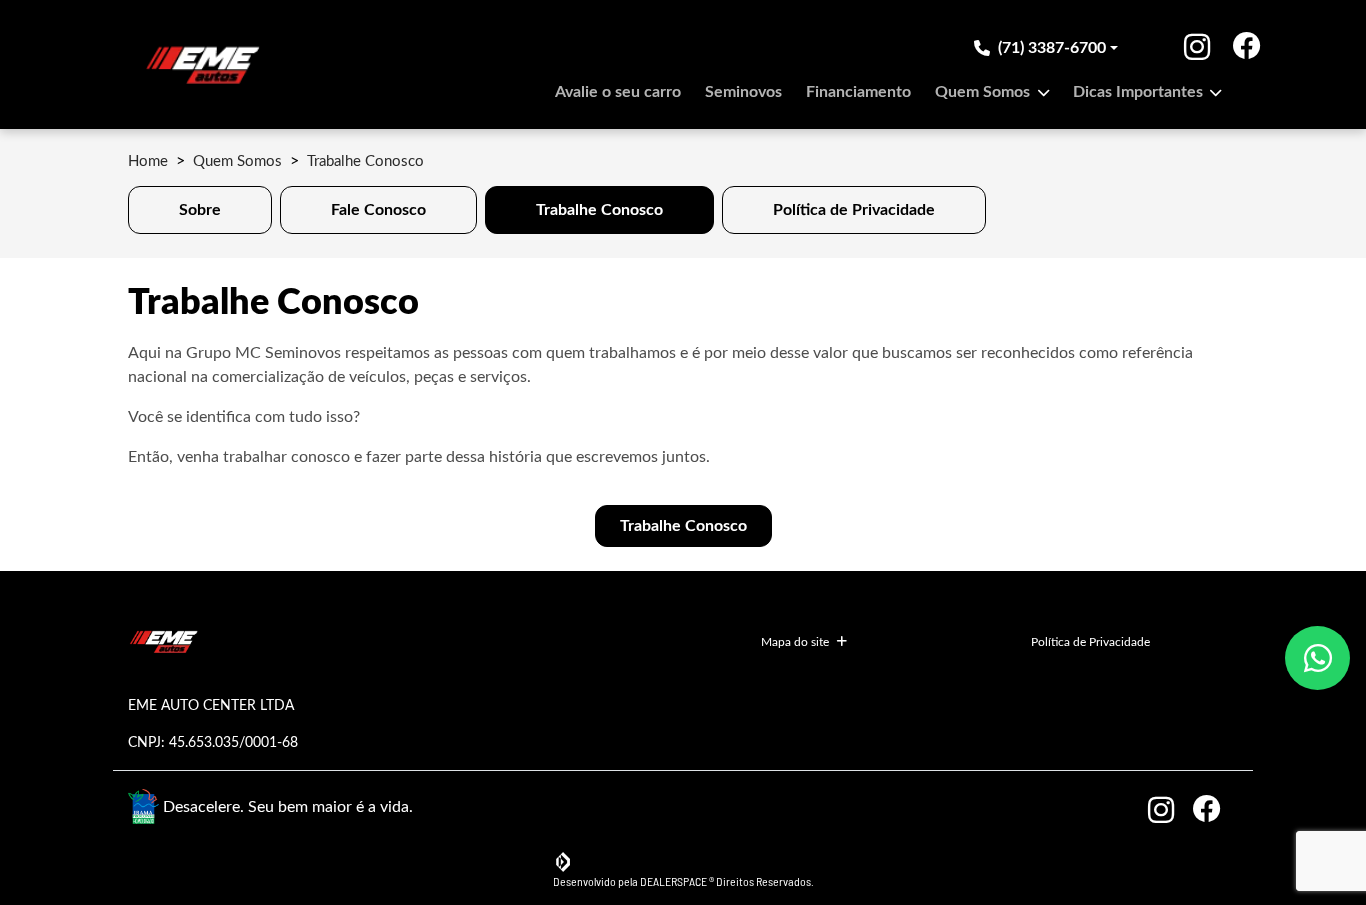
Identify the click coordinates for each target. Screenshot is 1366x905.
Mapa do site (795, 642)
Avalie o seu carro (618, 92)
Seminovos (743, 92)
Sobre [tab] (200, 210)
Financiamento (858, 92)
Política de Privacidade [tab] (854, 210)
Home (148, 161)
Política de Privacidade (1090, 642)
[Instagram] (1182, 48)
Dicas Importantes (1140, 92)
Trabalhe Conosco (683, 526)
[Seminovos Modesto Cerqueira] (202, 64)
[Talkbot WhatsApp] (1317, 658)
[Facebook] (1208, 48)
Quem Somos (984, 92)
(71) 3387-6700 (1052, 48)
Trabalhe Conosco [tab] (599, 210)
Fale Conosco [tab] (378, 210)
